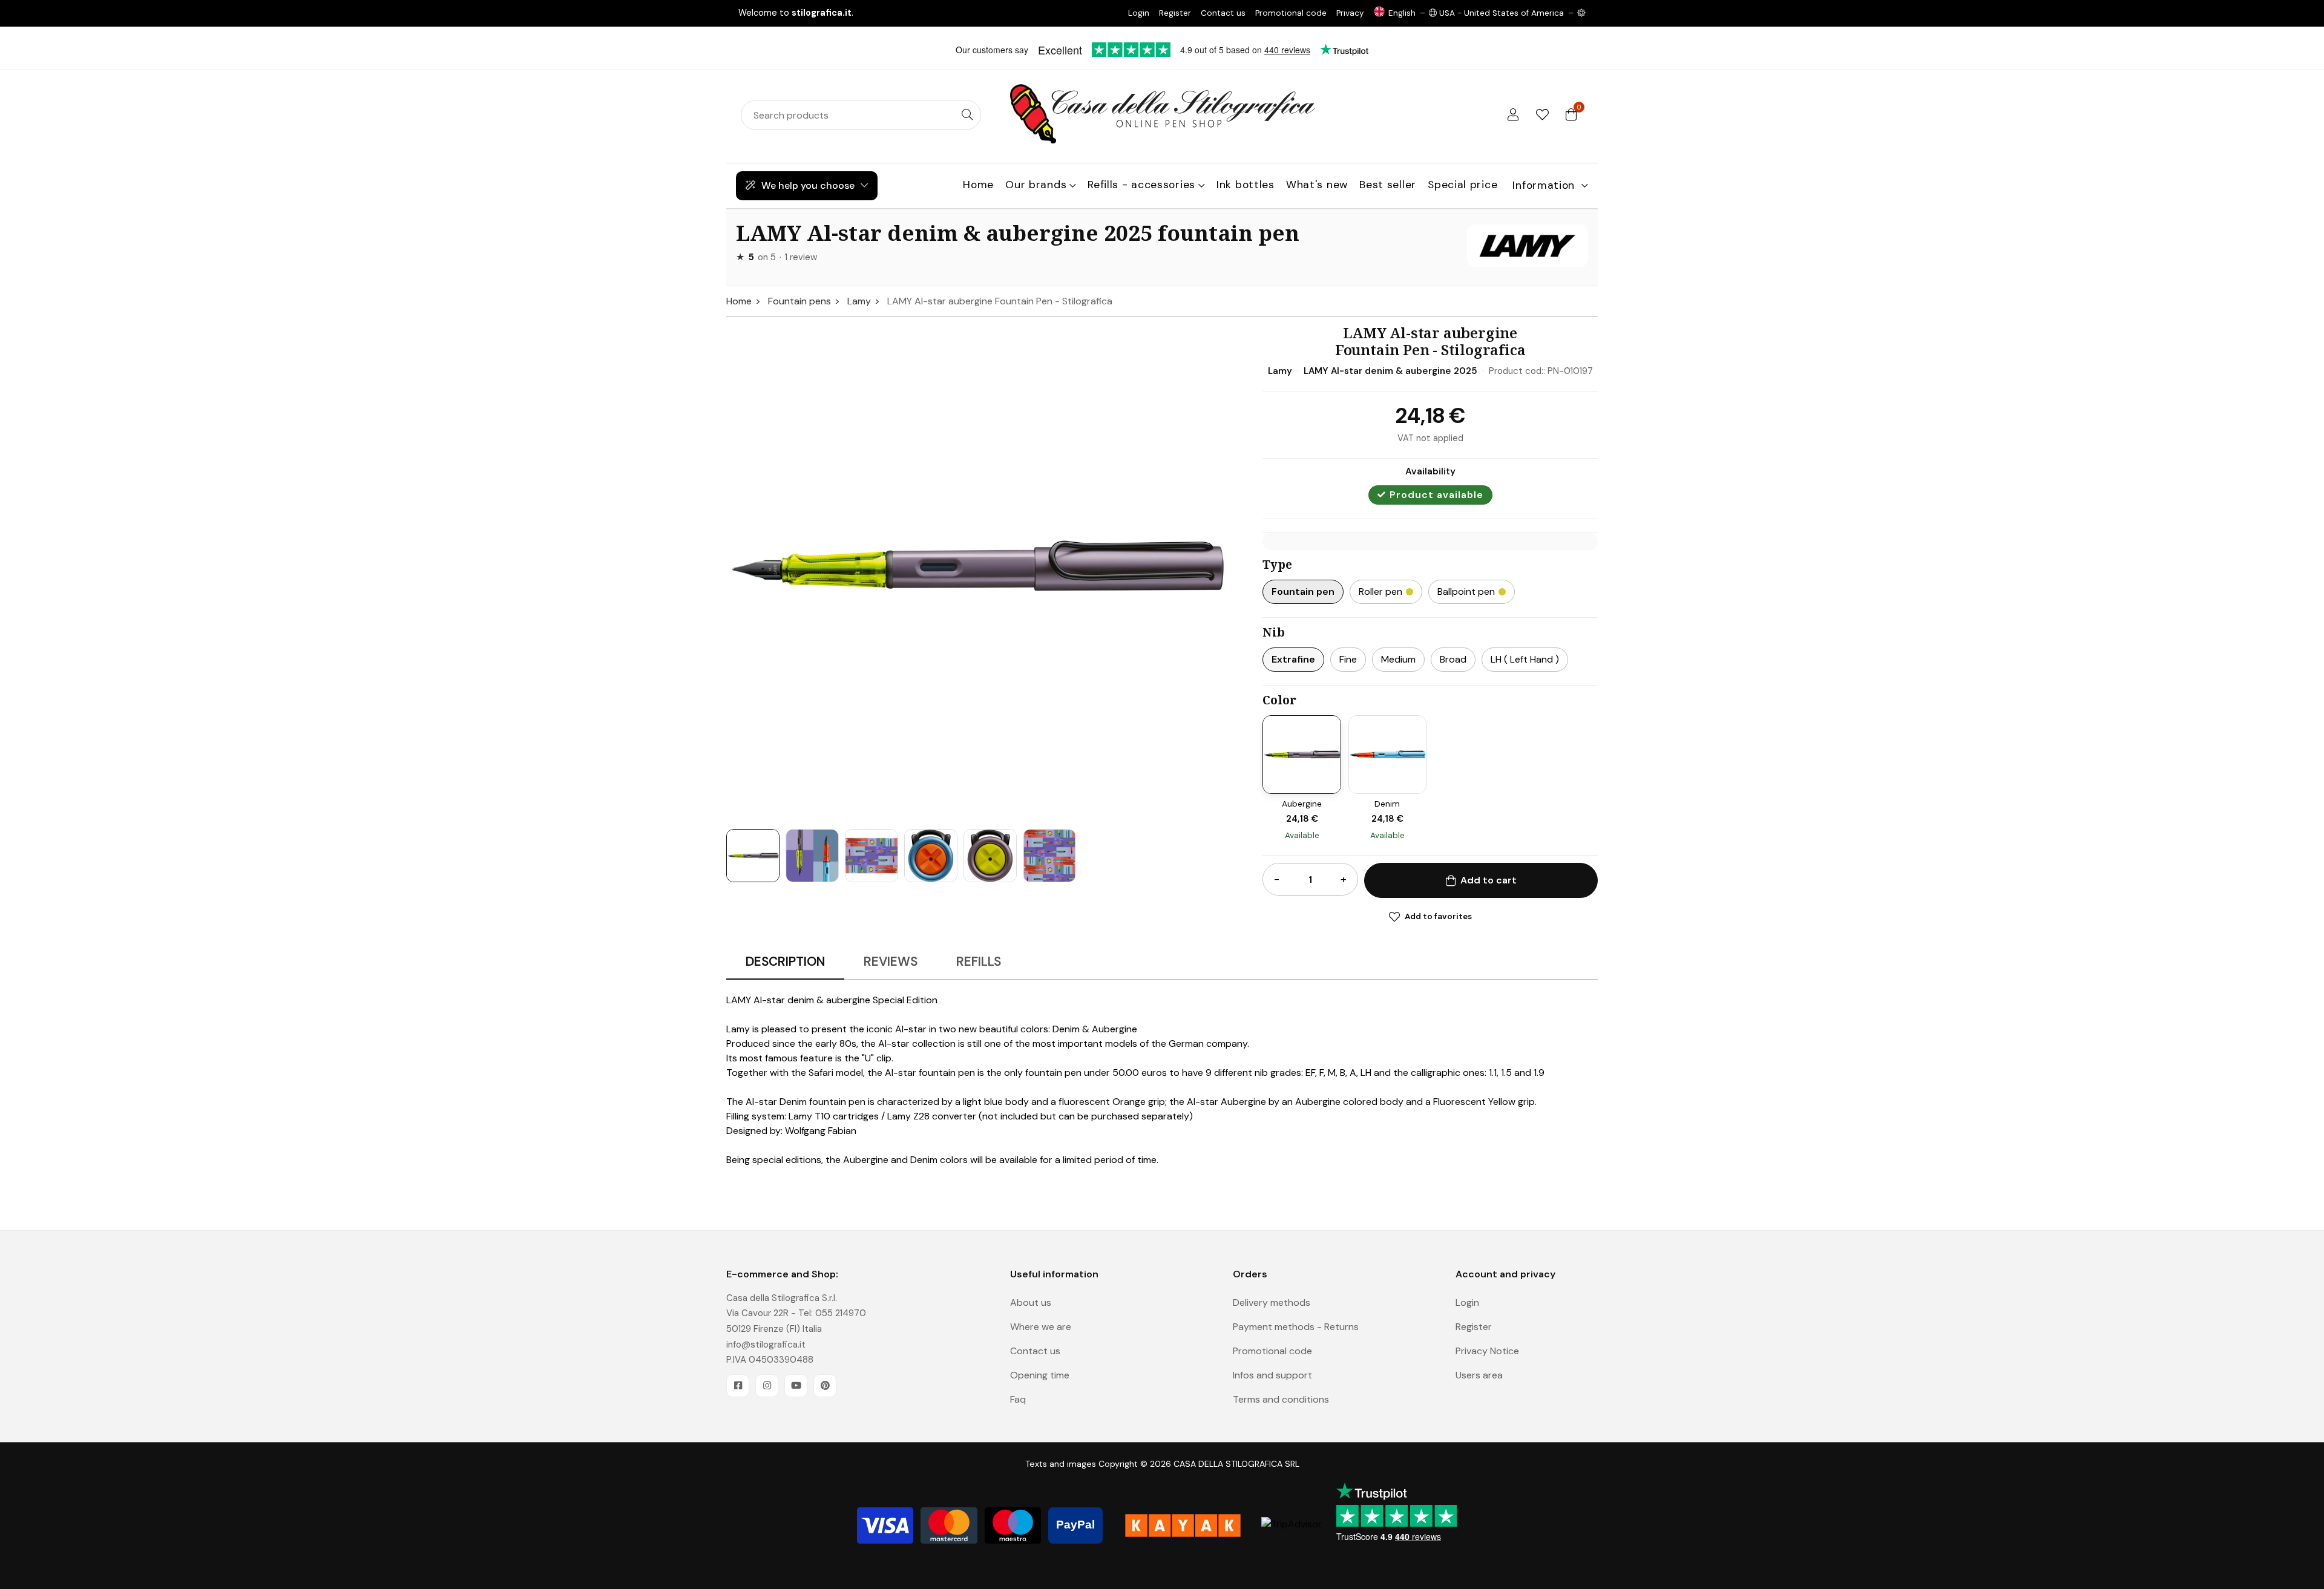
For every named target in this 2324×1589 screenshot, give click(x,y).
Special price (1462, 185)
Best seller (1388, 185)
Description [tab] (785, 961)
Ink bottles (1246, 185)
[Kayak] (1183, 1525)
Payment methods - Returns (1296, 1327)
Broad (1453, 659)
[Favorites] (1542, 115)
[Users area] (1513, 115)
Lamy (859, 301)
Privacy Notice (1487, 1351)
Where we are (1041, 1327)
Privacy (1350, 13)
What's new (1317, 185)
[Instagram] (767, 1386)
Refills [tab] (979, 961)
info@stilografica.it (766, 1345)
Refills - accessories (1141, 185)
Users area (1479, 1375)
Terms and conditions (1281, 1399)
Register (1175, 13)
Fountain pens (799, 301)
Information (1544, 185)
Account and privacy (1505, 1274)
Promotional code (1291, 13)
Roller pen (1380, 591)
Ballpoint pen (1466, 591)
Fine (1348, 659)
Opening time (1040, 1375)
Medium (1398, 659)
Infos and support (1272, 1375)
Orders (1250, 1274)
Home (978, 185)
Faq (1018, 1399)
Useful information (1054, 1274)
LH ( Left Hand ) (1525, 659)
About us (1031, 1302)
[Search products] (967, 115)
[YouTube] (796, 1386)
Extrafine (1293, 659)
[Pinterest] (825, 1386)
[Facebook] (738, 1386)
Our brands (1036, 185)
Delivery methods (1272, 1302)
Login (1139, 13)
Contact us (1223, 13)
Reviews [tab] (891, 961)
